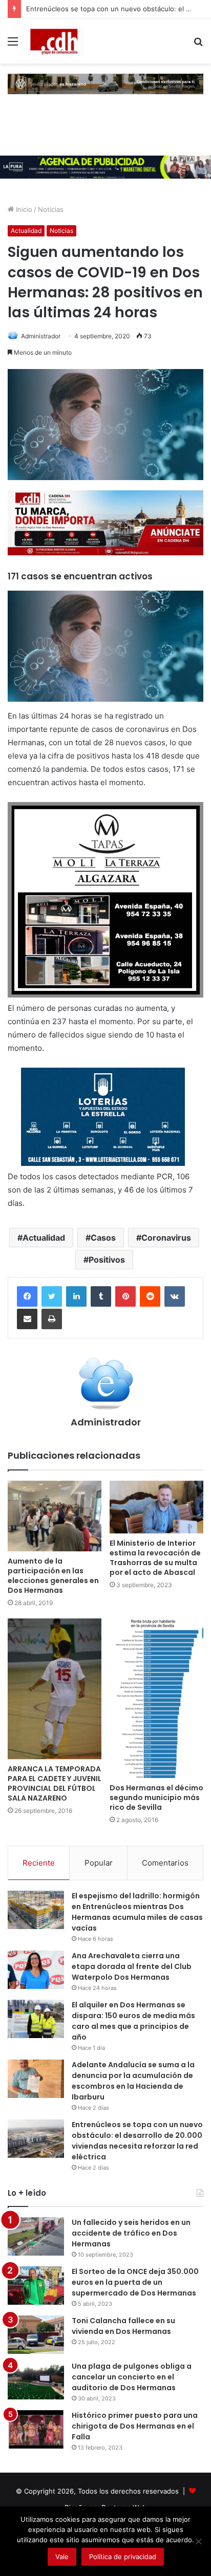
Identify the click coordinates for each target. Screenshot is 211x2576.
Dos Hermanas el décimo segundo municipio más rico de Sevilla (156, 1798)
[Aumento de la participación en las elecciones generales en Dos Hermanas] (55, 1516)
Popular (99, 1863)
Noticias (51, 209)
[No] (198, 2541)
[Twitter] (52, 1296)
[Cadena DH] (55, 41)
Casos (103, 1238)
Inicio (23, 209)
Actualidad (26, 231)
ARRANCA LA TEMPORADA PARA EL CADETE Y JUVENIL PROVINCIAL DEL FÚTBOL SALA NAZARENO (55, 1783)
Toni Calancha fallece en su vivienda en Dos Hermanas (123, 2326)
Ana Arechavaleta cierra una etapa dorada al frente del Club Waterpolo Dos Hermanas (132, 1966)
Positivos (107, 1260)
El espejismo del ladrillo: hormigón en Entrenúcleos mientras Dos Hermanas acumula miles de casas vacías (137, 1912)
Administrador (41, 336)
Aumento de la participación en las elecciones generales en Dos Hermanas (53, 1576)
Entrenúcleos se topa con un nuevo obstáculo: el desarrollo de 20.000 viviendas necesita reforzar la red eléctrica (137, 2141)
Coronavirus (166, 1238)
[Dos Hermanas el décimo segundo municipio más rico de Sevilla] (156, 1698)
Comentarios (165, 1863)
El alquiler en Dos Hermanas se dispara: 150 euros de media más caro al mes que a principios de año (133, 2021)
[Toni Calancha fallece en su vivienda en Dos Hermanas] (36, 2335)
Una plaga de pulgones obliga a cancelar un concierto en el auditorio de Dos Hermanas (132, 2377)
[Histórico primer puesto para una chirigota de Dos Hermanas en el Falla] (36, 2429)
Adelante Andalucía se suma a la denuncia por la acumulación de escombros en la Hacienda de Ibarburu (133, 2081)
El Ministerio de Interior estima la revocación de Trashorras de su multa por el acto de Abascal (155, 1558)
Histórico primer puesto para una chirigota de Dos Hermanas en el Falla (135, 2426)
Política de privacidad (123, 2557)
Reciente (39, 1863)
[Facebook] (27, 1296)
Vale (62, 2557)
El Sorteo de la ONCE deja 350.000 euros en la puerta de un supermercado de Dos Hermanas (135, 2282)
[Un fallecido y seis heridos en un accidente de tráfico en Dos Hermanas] (36, 2236)
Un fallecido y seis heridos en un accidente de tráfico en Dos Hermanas (131, 2233)
